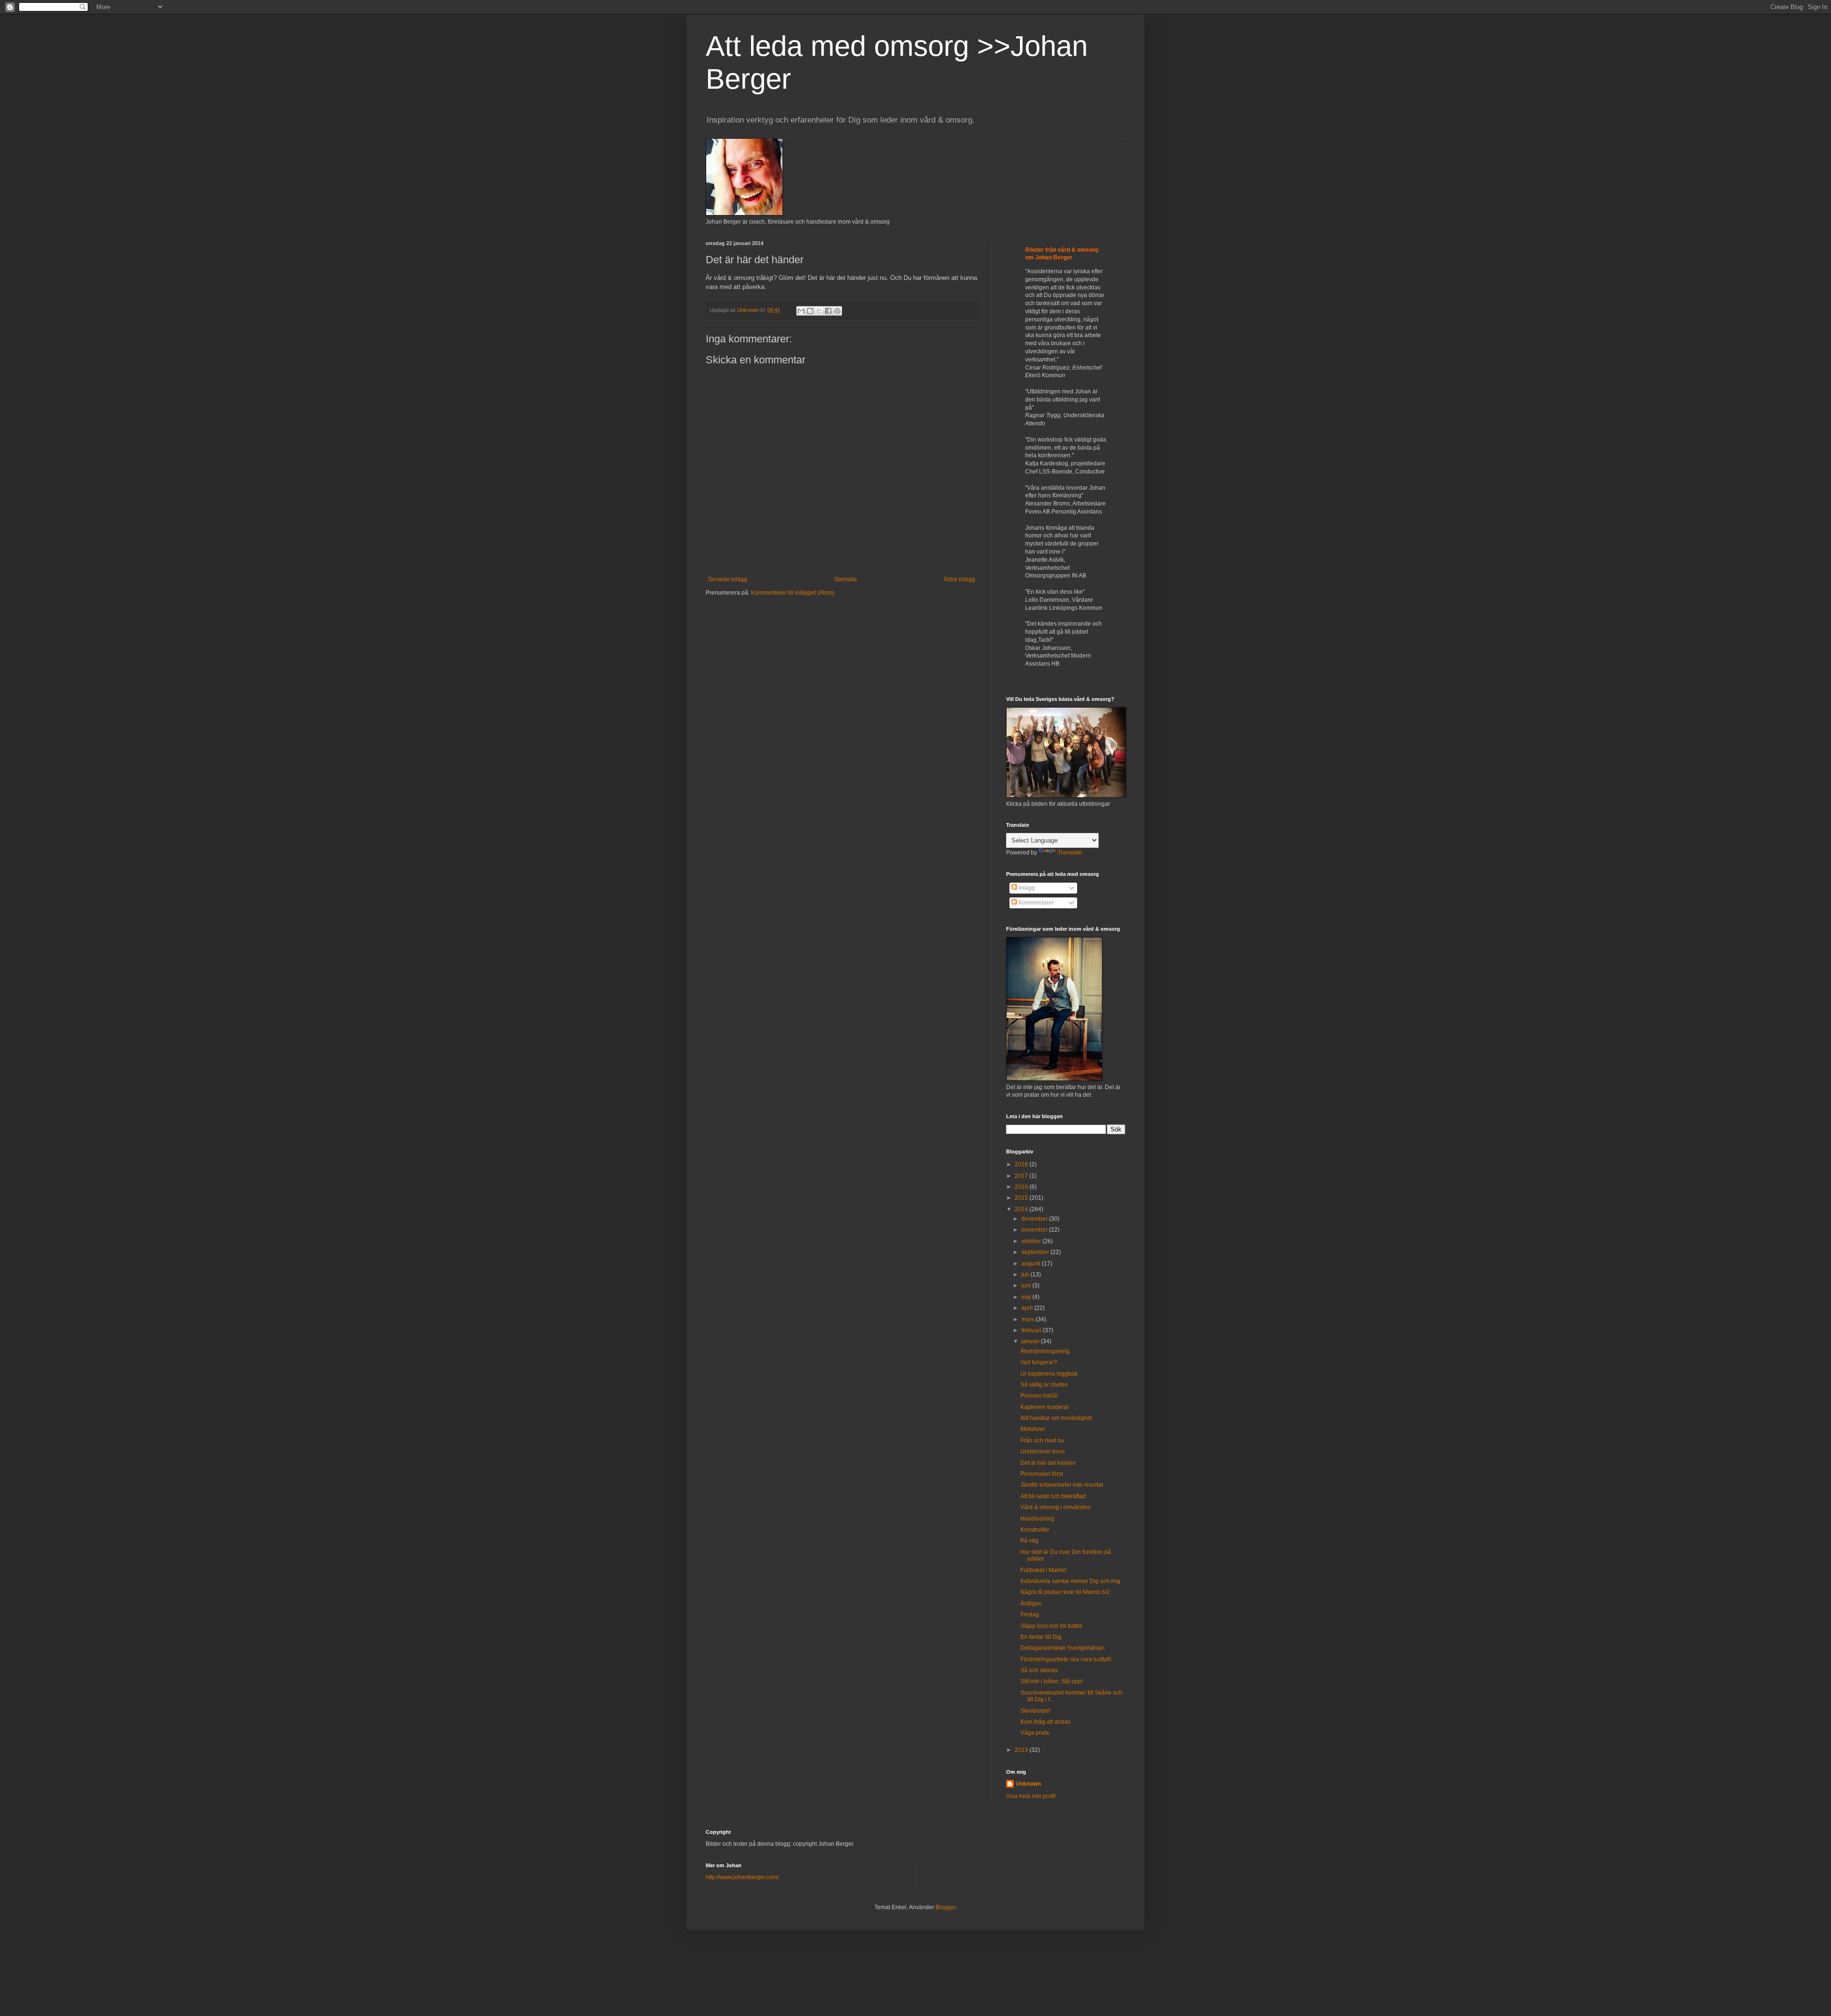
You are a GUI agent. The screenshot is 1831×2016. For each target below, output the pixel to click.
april (1028, 1308)
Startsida (845, 579)
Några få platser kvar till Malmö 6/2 (1065, 1592)
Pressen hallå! (1039, 1396)
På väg (1029, 1541)
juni (1027, 1286)
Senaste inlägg (728, 579)
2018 (1022, 1164)
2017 (1022, 1176)
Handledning (1037, 1519)
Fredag (1030, 1615)
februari (1032, 1330)
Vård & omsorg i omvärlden (1056, 1507)
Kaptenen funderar (1045, 1407)
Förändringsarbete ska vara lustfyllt (1066, 1659)
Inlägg (1026, 888)
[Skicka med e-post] (801, 311)
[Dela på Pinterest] (837, 311)
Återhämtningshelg (1045, 1351)
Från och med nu (1042, 1440)
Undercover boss (1043, 1451)
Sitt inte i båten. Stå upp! (1052, 1681)
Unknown (1028, 1784)
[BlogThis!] (810, 311)
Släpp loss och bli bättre (1051, 1626)
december (1035, 1219)
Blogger (946, 1907)
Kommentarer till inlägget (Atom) (793, 593)
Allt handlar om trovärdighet (1056, 1418)
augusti (1032, 1264)
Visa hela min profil (1031, 1796)
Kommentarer (1035, 903)
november (1035, 1230)
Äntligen (1031, 1604)
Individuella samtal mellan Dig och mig (1070, 1581)
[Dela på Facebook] (828, 311)
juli (1026, 1275)
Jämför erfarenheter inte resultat (1062, 1485)
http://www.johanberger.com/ (742, 1877)
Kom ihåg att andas (1045, 1722)
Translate (1070, 853)
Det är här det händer (1048, 1463)
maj (1027, 1297)
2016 (1022, 1187)
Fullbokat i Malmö (1043, 1570)
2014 (1022, 1209)
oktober (1032, 1241)
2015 (1022, 1198)
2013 (1022, 1750)
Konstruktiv (1035, 1530)
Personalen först (1042, 1474)
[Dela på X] (819, 311)
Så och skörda (1039, 1670)
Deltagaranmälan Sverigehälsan (1063, 1648)
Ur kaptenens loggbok (1049, 1374)
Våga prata (1035, 1733)
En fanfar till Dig (1041, 1637)
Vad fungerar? (1039, 1362)
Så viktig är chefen (1044, 1385)
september (1036, 1252)
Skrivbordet (1035, 1711)
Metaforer (1033, 1429)
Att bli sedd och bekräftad (1053, 1496)
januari (1031, 1341)
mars (1029, 1319)
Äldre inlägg (959, 579)
